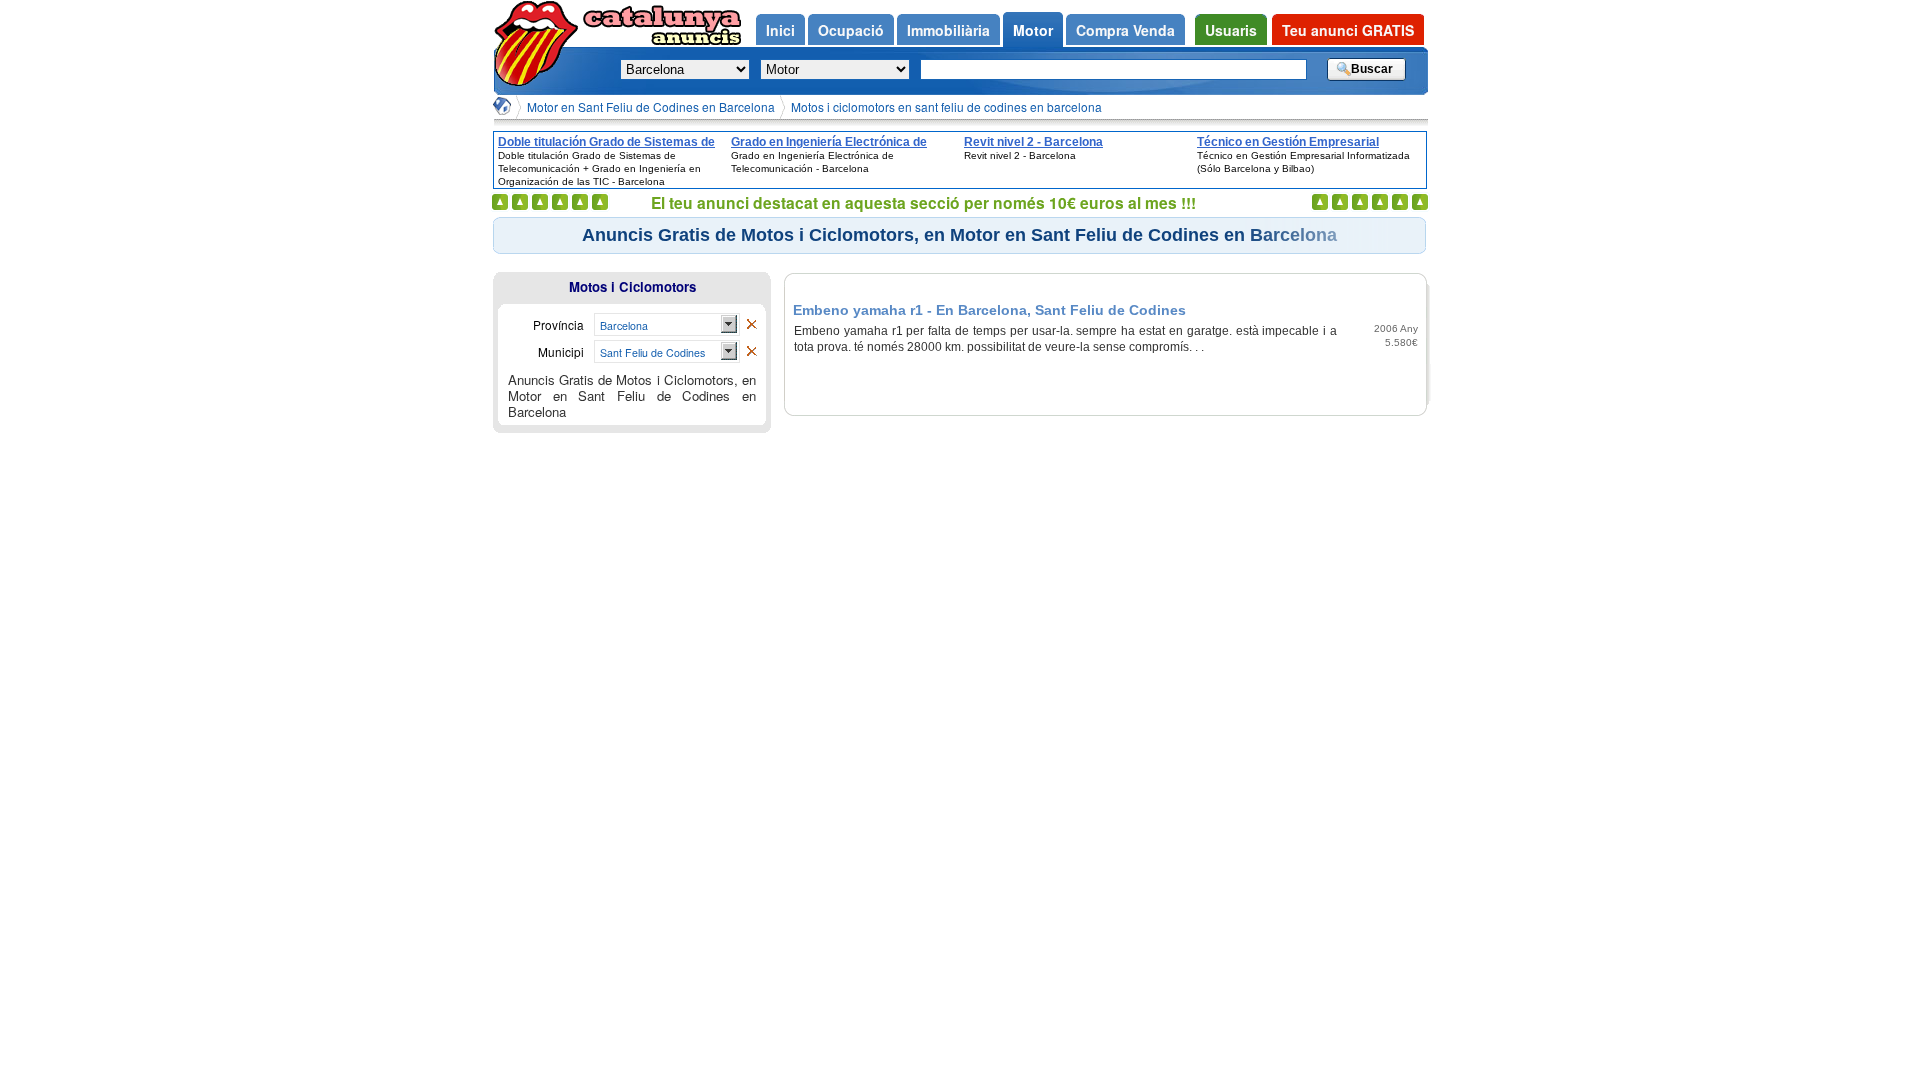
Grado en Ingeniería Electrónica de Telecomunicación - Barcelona (829, 142)
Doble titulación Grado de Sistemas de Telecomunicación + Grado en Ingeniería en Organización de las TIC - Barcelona (606, 142)
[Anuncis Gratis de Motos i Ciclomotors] (751, 325)
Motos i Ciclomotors (632, 286)
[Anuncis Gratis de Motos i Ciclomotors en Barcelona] (751, 352)
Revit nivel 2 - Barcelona (1033, 142)
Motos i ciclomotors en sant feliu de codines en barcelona (946, 106)
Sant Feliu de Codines (652, 352)
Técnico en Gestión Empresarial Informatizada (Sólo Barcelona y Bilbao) (1309, 142)
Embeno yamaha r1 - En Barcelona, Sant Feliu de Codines (989, 310)
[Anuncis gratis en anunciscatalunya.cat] (540, 43)
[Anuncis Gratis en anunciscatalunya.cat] (502, 106)
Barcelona (624, 325)
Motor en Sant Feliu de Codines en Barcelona (651, 106)
